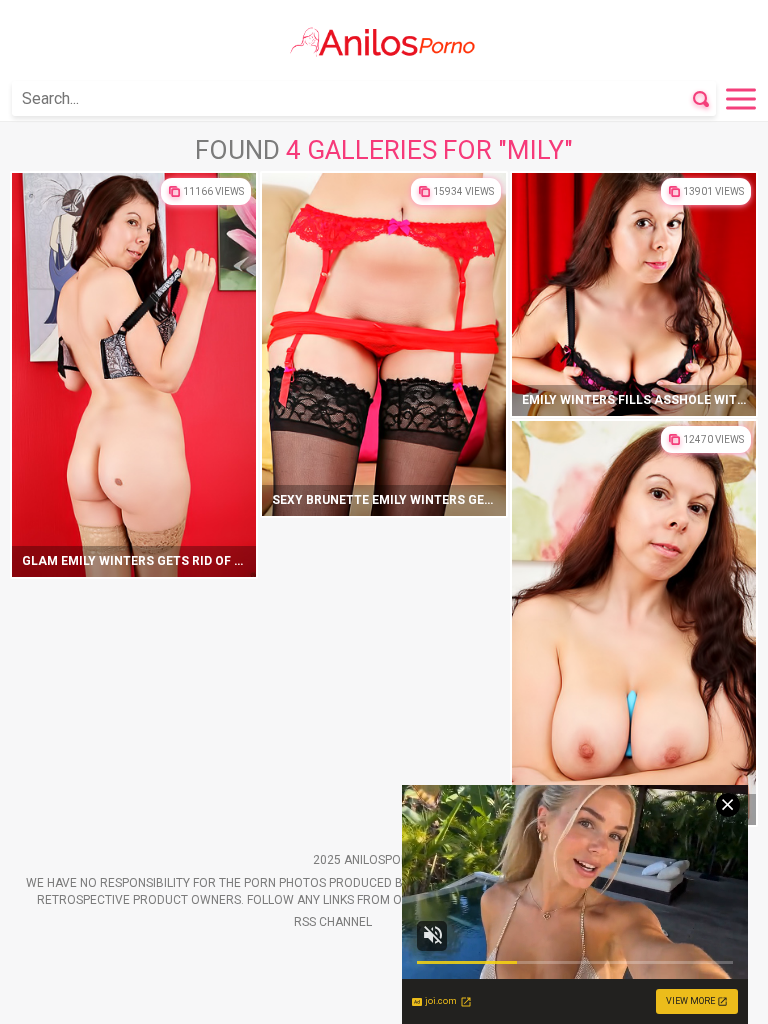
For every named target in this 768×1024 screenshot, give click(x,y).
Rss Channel (333, 922)
